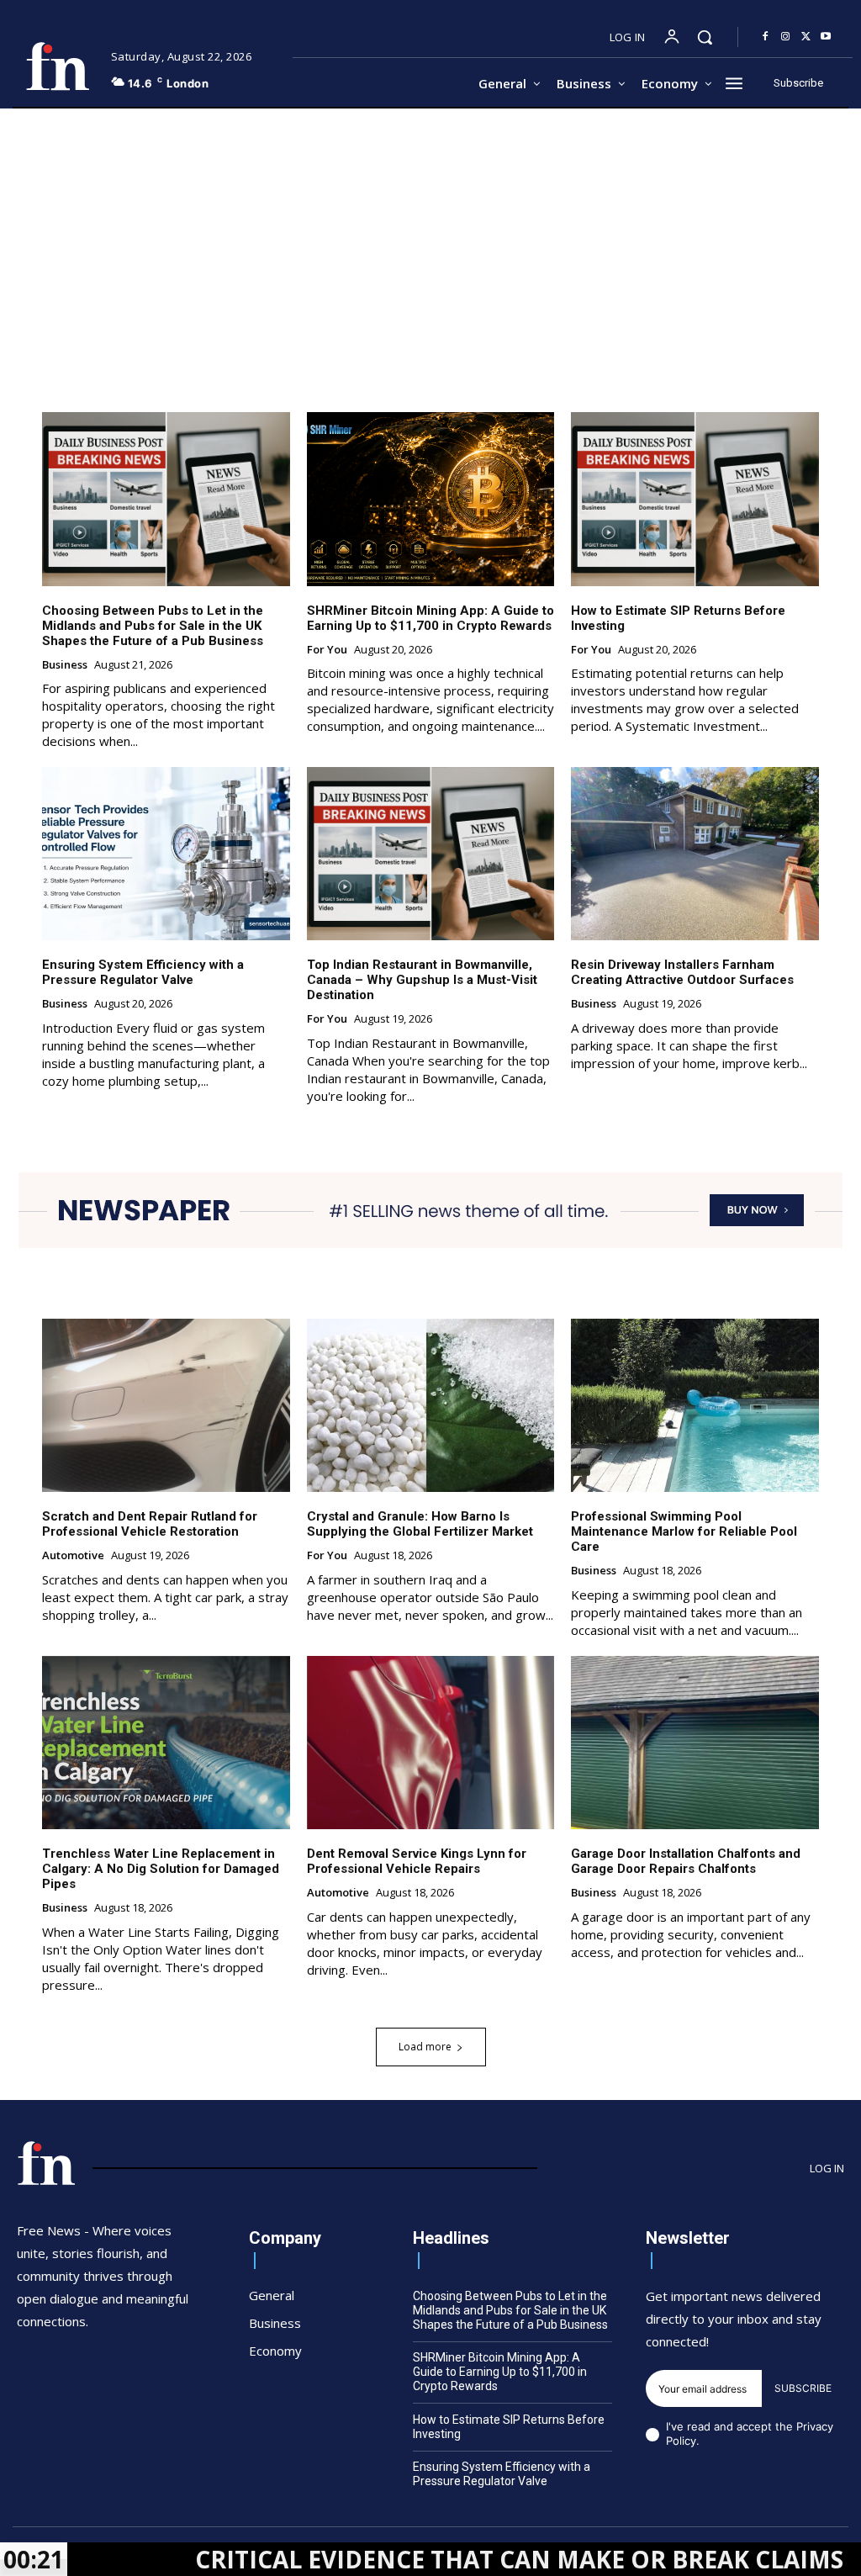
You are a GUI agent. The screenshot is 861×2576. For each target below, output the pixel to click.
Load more (425, 2047)
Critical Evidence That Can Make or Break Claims (410, 2559)
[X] (806, 37)
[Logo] (58, 66)
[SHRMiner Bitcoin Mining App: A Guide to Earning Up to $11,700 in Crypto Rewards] (431, 499)
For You (327, 650)
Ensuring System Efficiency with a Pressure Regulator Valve (143, 972)
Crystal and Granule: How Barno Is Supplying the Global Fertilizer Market (420, 1524)
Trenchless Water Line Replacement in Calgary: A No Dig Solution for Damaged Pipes (161, 1869)
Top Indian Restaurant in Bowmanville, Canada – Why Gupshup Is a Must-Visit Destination (422, 980)
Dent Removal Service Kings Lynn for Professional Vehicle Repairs (417, 1861)
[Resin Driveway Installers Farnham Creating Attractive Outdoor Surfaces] (695, 854)
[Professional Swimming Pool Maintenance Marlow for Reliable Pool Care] (695, 1405)
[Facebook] (765, 37)
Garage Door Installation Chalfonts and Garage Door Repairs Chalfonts (686, 1861)
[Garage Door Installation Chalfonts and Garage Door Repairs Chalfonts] (695, 1743)
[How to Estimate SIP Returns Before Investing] (695, 499)
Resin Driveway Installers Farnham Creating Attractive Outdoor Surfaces (682, 972)
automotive (73, 1556)
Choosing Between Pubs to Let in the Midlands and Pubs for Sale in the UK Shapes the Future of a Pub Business (153, 626)
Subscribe (803, 2388)
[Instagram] (785, 37)
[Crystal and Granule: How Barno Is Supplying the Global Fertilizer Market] (431, 1405)
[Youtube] (826, 37)
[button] (705, 37)
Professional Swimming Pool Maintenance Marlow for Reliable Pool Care (684, 1531)
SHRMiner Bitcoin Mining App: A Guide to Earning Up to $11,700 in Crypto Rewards (430, 618)
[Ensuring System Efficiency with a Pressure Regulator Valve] (166, 854)
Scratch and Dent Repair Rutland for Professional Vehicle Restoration (150, 1524)
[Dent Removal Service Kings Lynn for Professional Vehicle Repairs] (431, 1743)
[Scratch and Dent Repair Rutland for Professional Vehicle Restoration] (166, 1405)
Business (65, 665)
